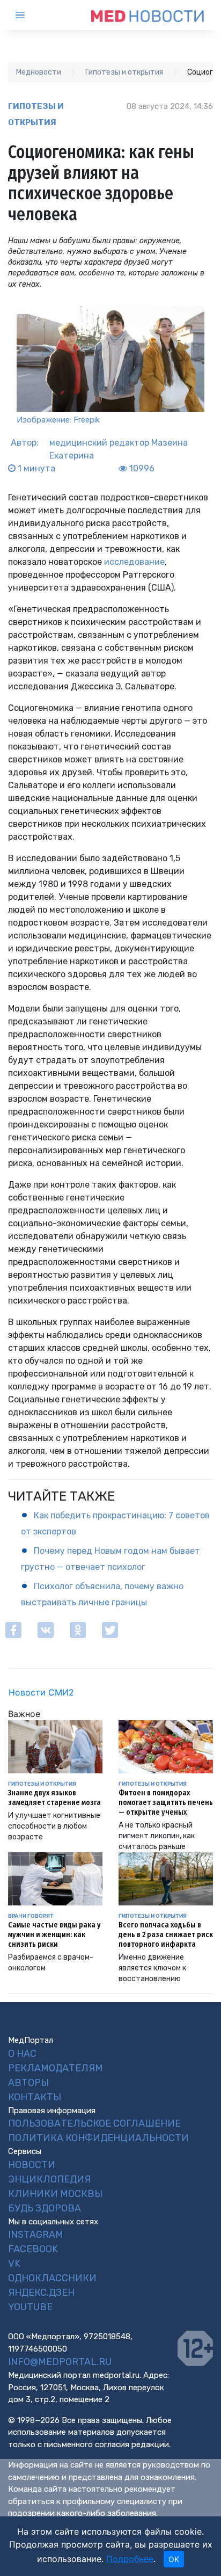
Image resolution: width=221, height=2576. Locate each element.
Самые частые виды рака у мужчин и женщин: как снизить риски (54, 1935)
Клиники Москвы (55, 2194)
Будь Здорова (45, 2208)
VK (14, 2264)
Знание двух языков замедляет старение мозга (54, 1798)
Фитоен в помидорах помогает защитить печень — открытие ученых (166, 1803)
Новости (32, 2165)
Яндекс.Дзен (41, 2293)
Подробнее (130, 2559)
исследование (134, 562)
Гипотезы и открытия (36, 114)
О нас (22, 2054)
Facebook (33, 2249)
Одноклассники (52, 2278)
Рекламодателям (56, 2068)
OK (174, 2559)
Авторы (28, 2083)
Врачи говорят (31, 1916)
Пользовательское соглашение (94, 2123)
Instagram (36, 2235)
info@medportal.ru (60, 2362)
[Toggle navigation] (30, 15)
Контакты (35, 2097)
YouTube (30, 2307)
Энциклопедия (49, 2179)
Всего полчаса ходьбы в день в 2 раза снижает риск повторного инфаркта (166, 1935)
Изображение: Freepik (58, 420)
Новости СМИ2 (41, 1692)
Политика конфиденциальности (98, 2138)
